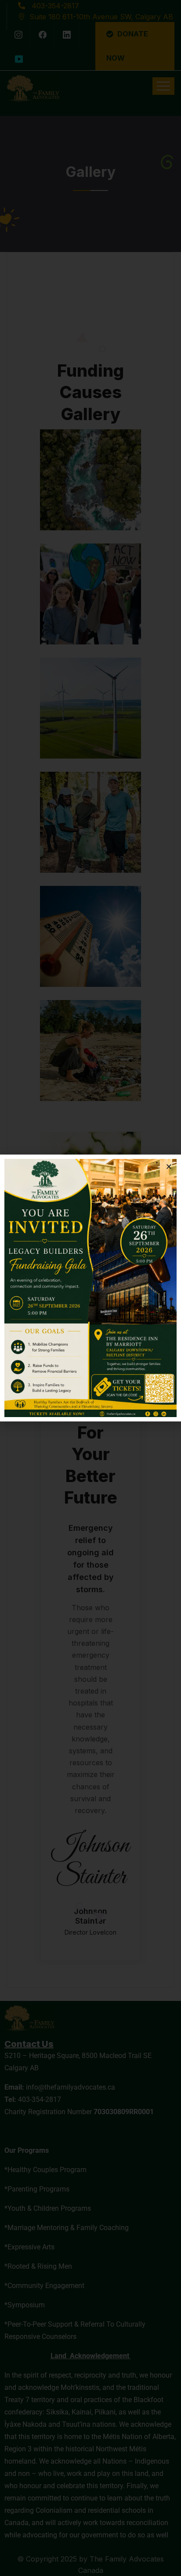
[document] (90, 1288)
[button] (169, 1167)
